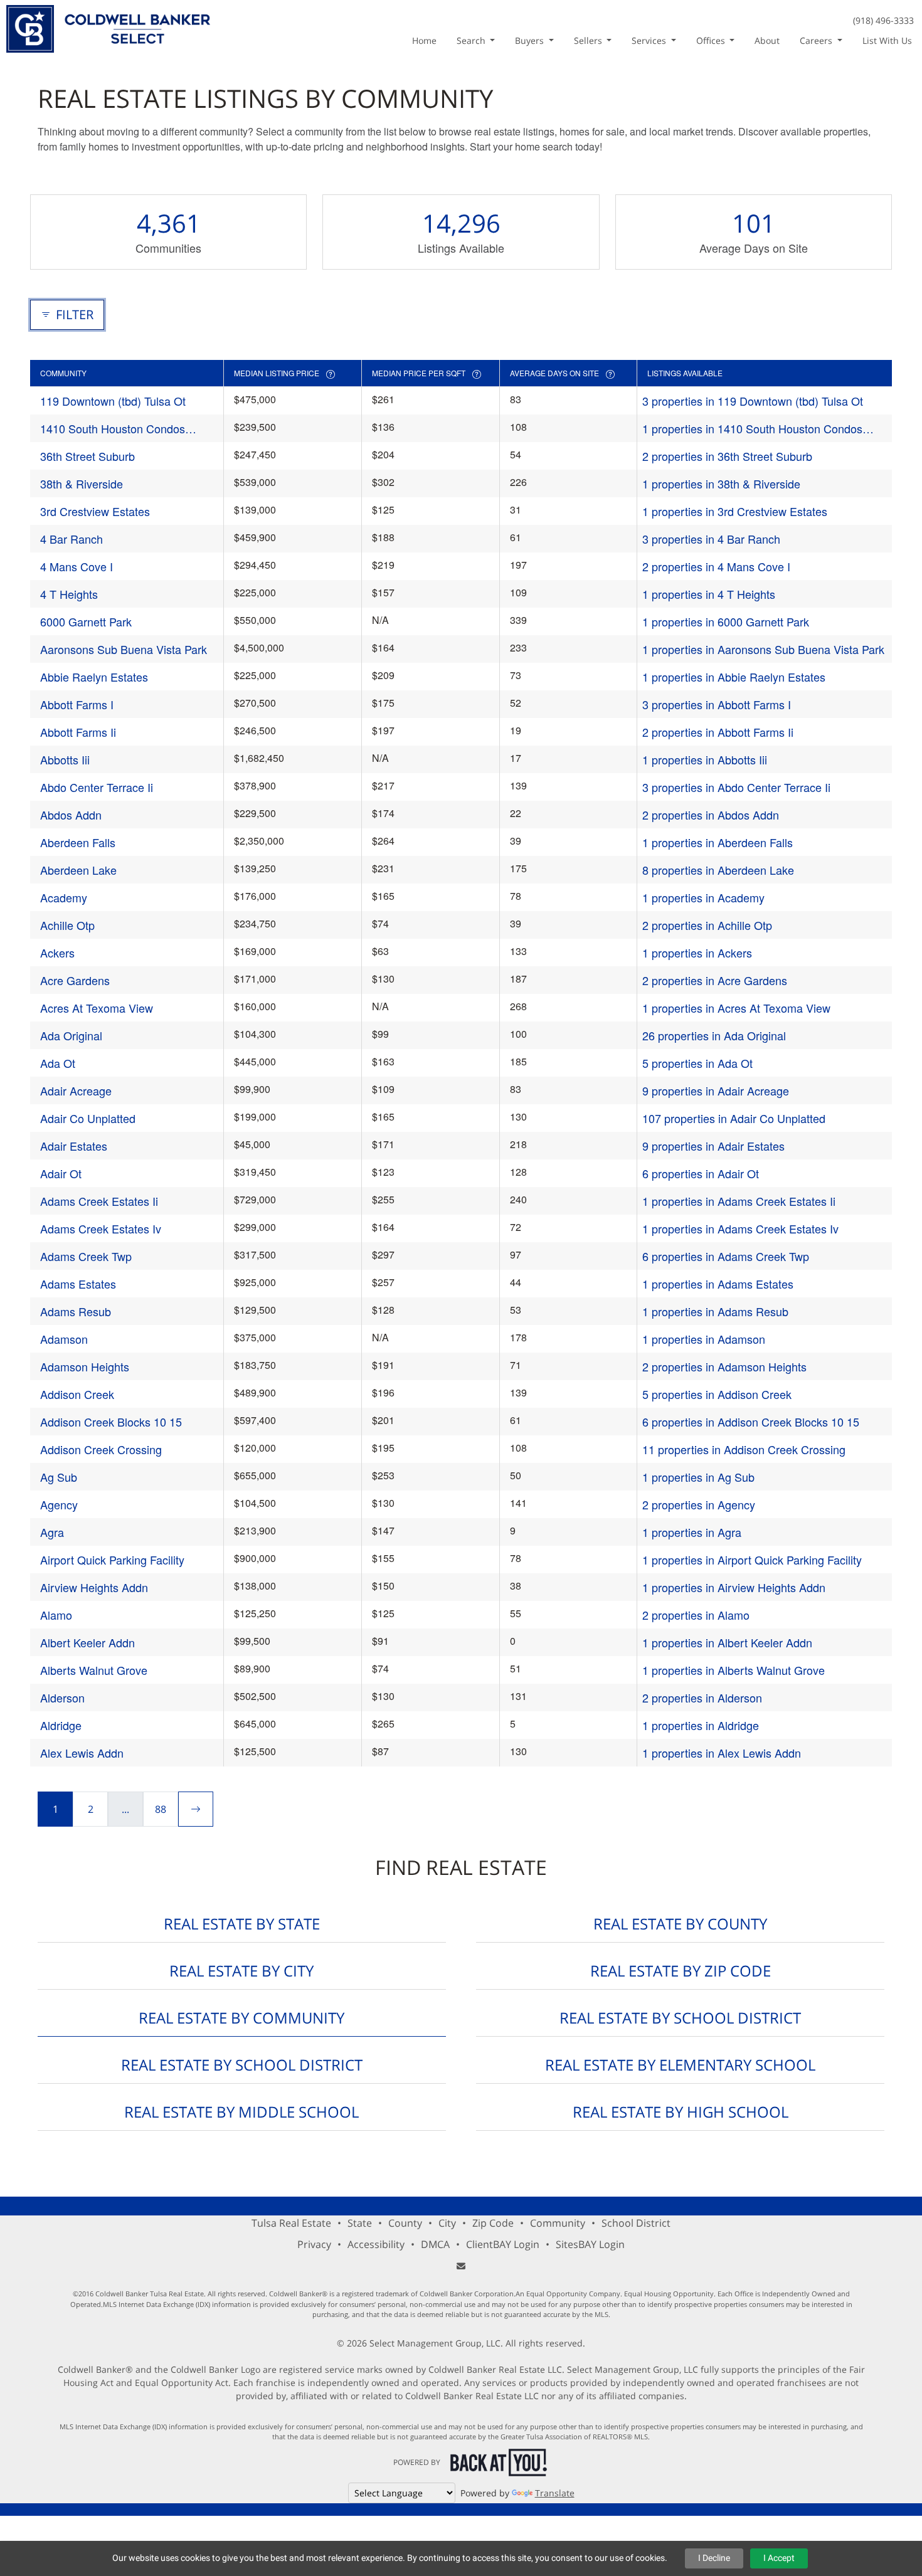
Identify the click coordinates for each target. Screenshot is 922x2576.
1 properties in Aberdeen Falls (718, 842)
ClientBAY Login (503, 2244)
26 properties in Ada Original (714, 1035)
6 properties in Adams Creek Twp (726, 1256)
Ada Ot (58, 1063)
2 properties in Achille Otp (707, 925)
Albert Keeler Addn (87, 1642)
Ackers (57, 953)
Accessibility (376, 2244)
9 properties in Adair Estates (713, 1146)
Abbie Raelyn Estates (94, 677)
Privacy (314, 2244)
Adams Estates (78, 1284)
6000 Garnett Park (86, 621)
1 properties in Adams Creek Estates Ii (739, 1201)
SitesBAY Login (590, 2244)
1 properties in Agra (692, 1532)
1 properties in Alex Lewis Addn (722, 1753)
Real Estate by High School (681, 2112)
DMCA (435, 2244)
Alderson (62, 1697)
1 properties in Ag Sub (698, 1477)
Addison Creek (77, 1394)
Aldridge (61, 1725)
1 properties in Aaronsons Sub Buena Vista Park (763, 649)
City (447, 2223)
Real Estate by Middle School (241, 2112)
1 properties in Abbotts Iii (705, 759)
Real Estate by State (242, 1924)
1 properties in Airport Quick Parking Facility (752, 1560)
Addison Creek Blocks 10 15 (111, 1422)
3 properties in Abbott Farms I (717, 704)
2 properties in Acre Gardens (715, 980)
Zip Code (493, 2223)
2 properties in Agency (699, 1504)
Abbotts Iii (65, 759)
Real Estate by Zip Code (681, 1971)
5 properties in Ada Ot (697, 1063)
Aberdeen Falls (78, 842)
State (360, 2223)
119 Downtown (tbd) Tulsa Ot (113, 401)
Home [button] (424, 40)
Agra (52, 1532)
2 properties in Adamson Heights (724, 1366)
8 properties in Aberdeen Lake (718, 870)
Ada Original (71, 1035)
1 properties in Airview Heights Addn (734, 1587)
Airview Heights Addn (94, 1587)
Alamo (56, 1615)
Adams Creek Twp (86, 1256)
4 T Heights (69, 594)
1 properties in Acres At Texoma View (736, 1008)
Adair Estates (74, 1146)
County (405, 2223)
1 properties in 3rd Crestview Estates (735, 511)
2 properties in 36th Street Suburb (727, 456)
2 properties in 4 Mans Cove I (716, 566)
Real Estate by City (241, 1971)
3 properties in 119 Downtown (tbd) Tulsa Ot (753, 401)
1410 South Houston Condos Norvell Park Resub (113, 429)
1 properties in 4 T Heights (709, 594)
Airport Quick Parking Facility (112, 1560)
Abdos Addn (71, 815)
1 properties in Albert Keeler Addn (727, 1642)
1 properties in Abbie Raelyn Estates (734, 677)
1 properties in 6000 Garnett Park (726, 621)
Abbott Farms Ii (78, 732)
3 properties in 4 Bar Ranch (711, 539)
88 (161, 1809)
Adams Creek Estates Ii (99, 1201)
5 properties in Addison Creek (717, 1394)
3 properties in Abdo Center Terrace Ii (736, 787)
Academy (64, 897)
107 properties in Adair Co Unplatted (734, 1118)
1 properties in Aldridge (701, 1725)
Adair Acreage (76, 1090)
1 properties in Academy (703, 897)
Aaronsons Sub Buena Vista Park (124, 649)
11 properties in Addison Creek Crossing (744, 1449)
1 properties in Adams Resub (715, 1311)
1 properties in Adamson (704, 1339)
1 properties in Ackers (697, 953)
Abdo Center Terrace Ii (97, 787)
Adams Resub (76, 1311)
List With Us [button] (887, 40)
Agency (59, 1504)
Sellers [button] (589, 40)
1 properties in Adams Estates (718, 1284)
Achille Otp (67, 925)
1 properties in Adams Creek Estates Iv (740, 1228)
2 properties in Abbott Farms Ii (718, 732)
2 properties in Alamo (696, 1615)
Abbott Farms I (77, 704)
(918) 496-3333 (883, 20)
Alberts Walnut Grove (94, 1670)
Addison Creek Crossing (101, 1449)
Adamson (64, 1339)
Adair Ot (61, 1173)
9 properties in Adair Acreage (716, 1090)
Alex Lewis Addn (82, 1753)
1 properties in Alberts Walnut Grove (734, 1670)
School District (636, 2223)
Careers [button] (817, 40)
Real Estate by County (680, 1924)
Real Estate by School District (680, 2018)
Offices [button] (712, 40)
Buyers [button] (531, 40)
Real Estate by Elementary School (680, 2065)
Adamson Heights (85, 1366)
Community (558, 2223)
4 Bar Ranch (72, 539)
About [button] (767, 40)
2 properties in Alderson (702, 1697)
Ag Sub (59, 1477)
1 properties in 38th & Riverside (721, 483)
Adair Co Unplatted (88, 1118)
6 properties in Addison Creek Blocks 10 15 (751, 1422)
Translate (555, 2493)
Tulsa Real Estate (291, 2223)
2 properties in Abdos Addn (711, 815)
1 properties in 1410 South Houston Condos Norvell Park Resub (752, 429)
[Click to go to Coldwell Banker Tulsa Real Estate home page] (108, 27)
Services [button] (650, 40)
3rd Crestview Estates (95, 511)
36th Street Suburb (87, 456)
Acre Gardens (75, 980)
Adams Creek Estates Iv (101, 1228)
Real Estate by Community (241, 2018)
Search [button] (472, 40)
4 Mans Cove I (77, 566)
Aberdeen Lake (78, 870)
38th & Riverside (82, 483)
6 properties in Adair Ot (701, 1173)
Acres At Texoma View (97, 1008)
